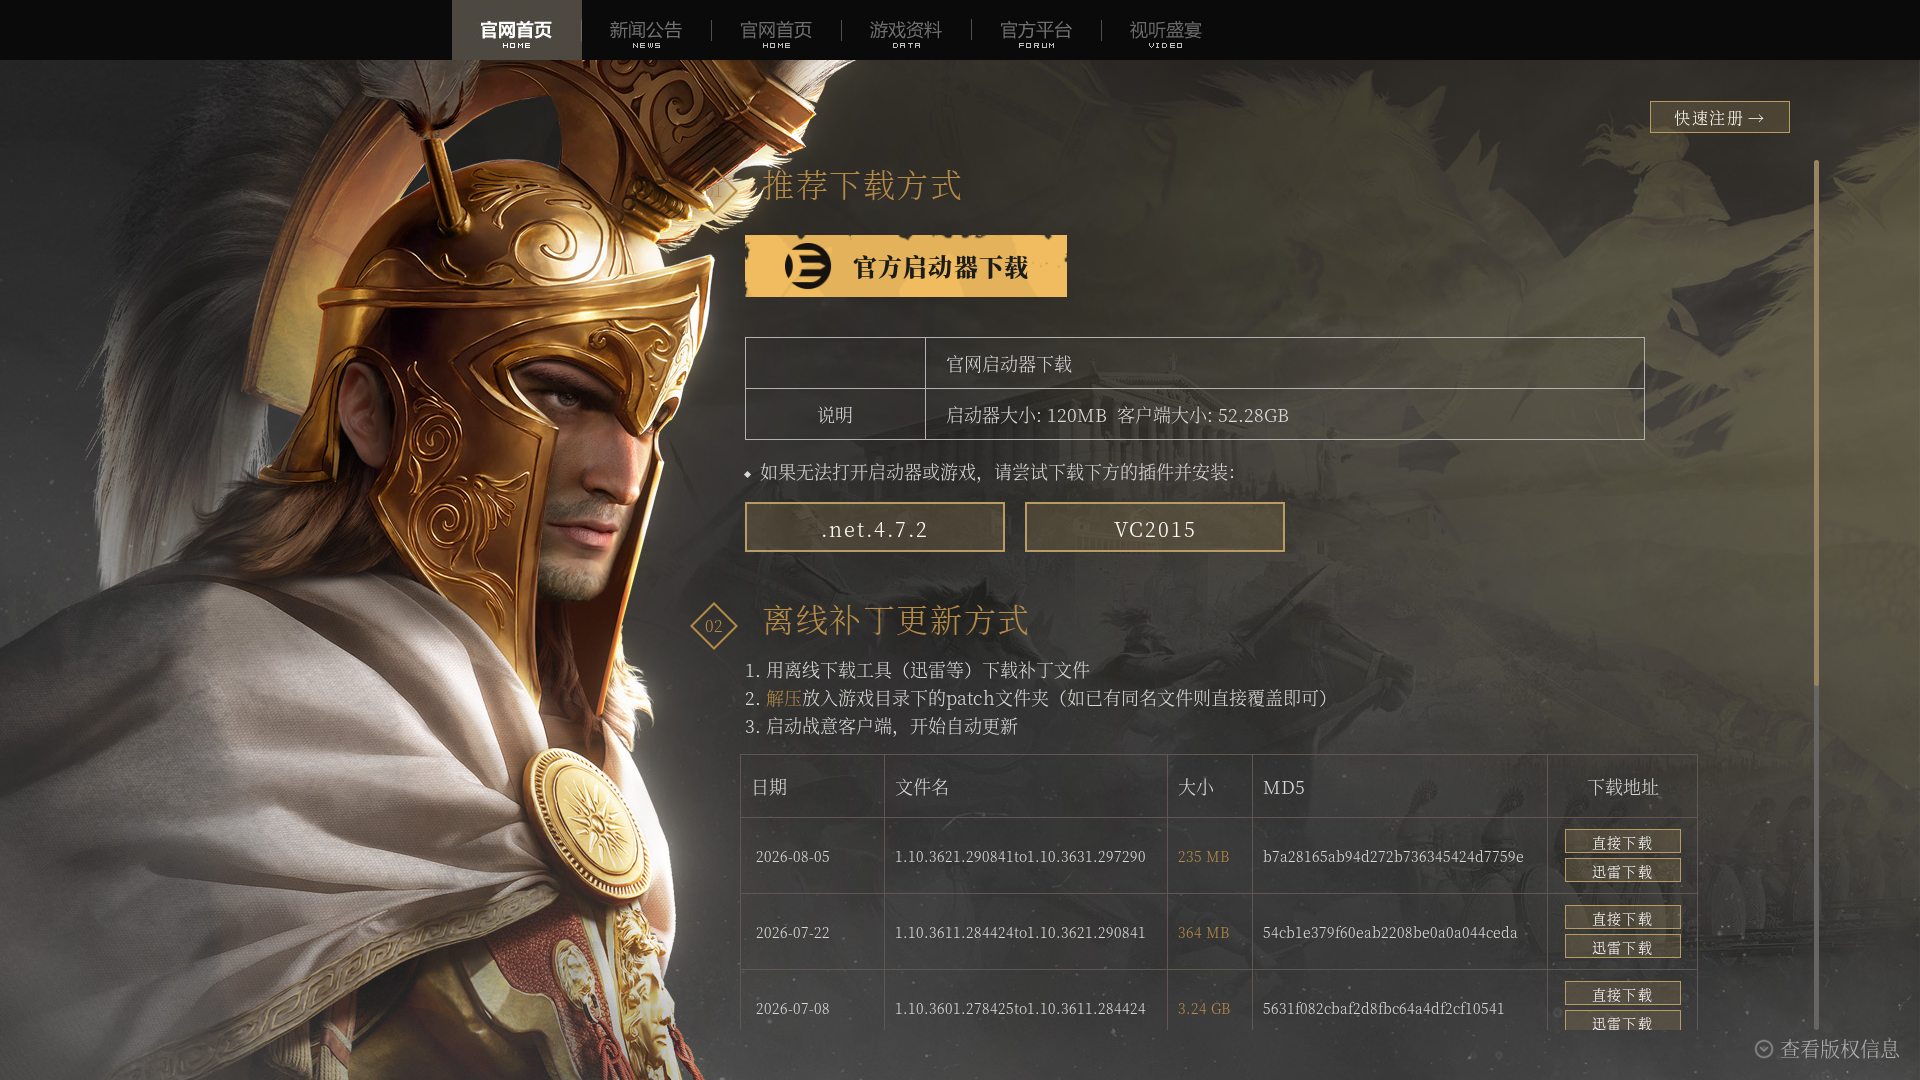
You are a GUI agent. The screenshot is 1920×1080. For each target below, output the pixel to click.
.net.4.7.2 (875, 528)
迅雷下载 (1623, 871)
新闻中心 (647, 30)
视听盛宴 (1167, 30)
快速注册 (1720, 117)
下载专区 (777, 30)
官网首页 (517, 30)
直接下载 (1623, 842)
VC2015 (1155, 528)
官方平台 (1037, 30)
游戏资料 (907, 30)
